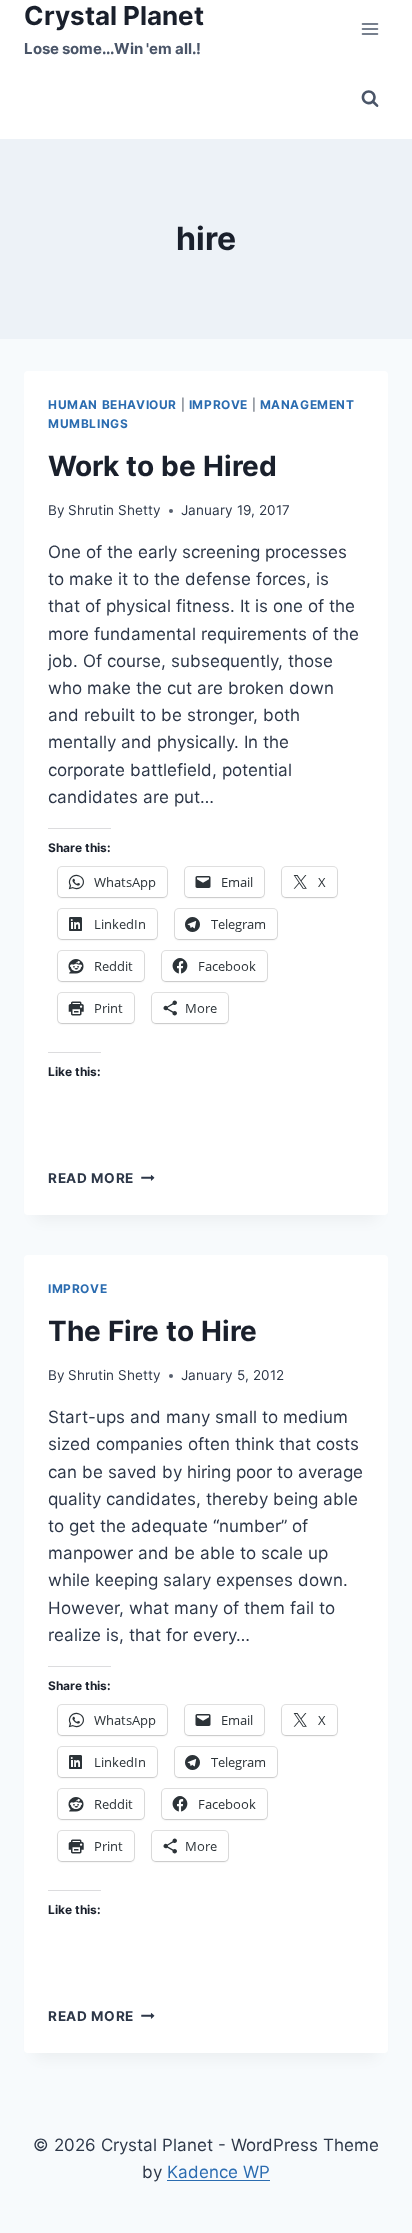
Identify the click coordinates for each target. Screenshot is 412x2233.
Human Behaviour (112, 404)
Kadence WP (218, 2172)
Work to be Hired (162, 466)
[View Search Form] (370, 99)
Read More (101, 1178)
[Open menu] (369, 29)
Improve (218, 404)
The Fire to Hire (152, 1331)
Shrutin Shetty (114, 510)
